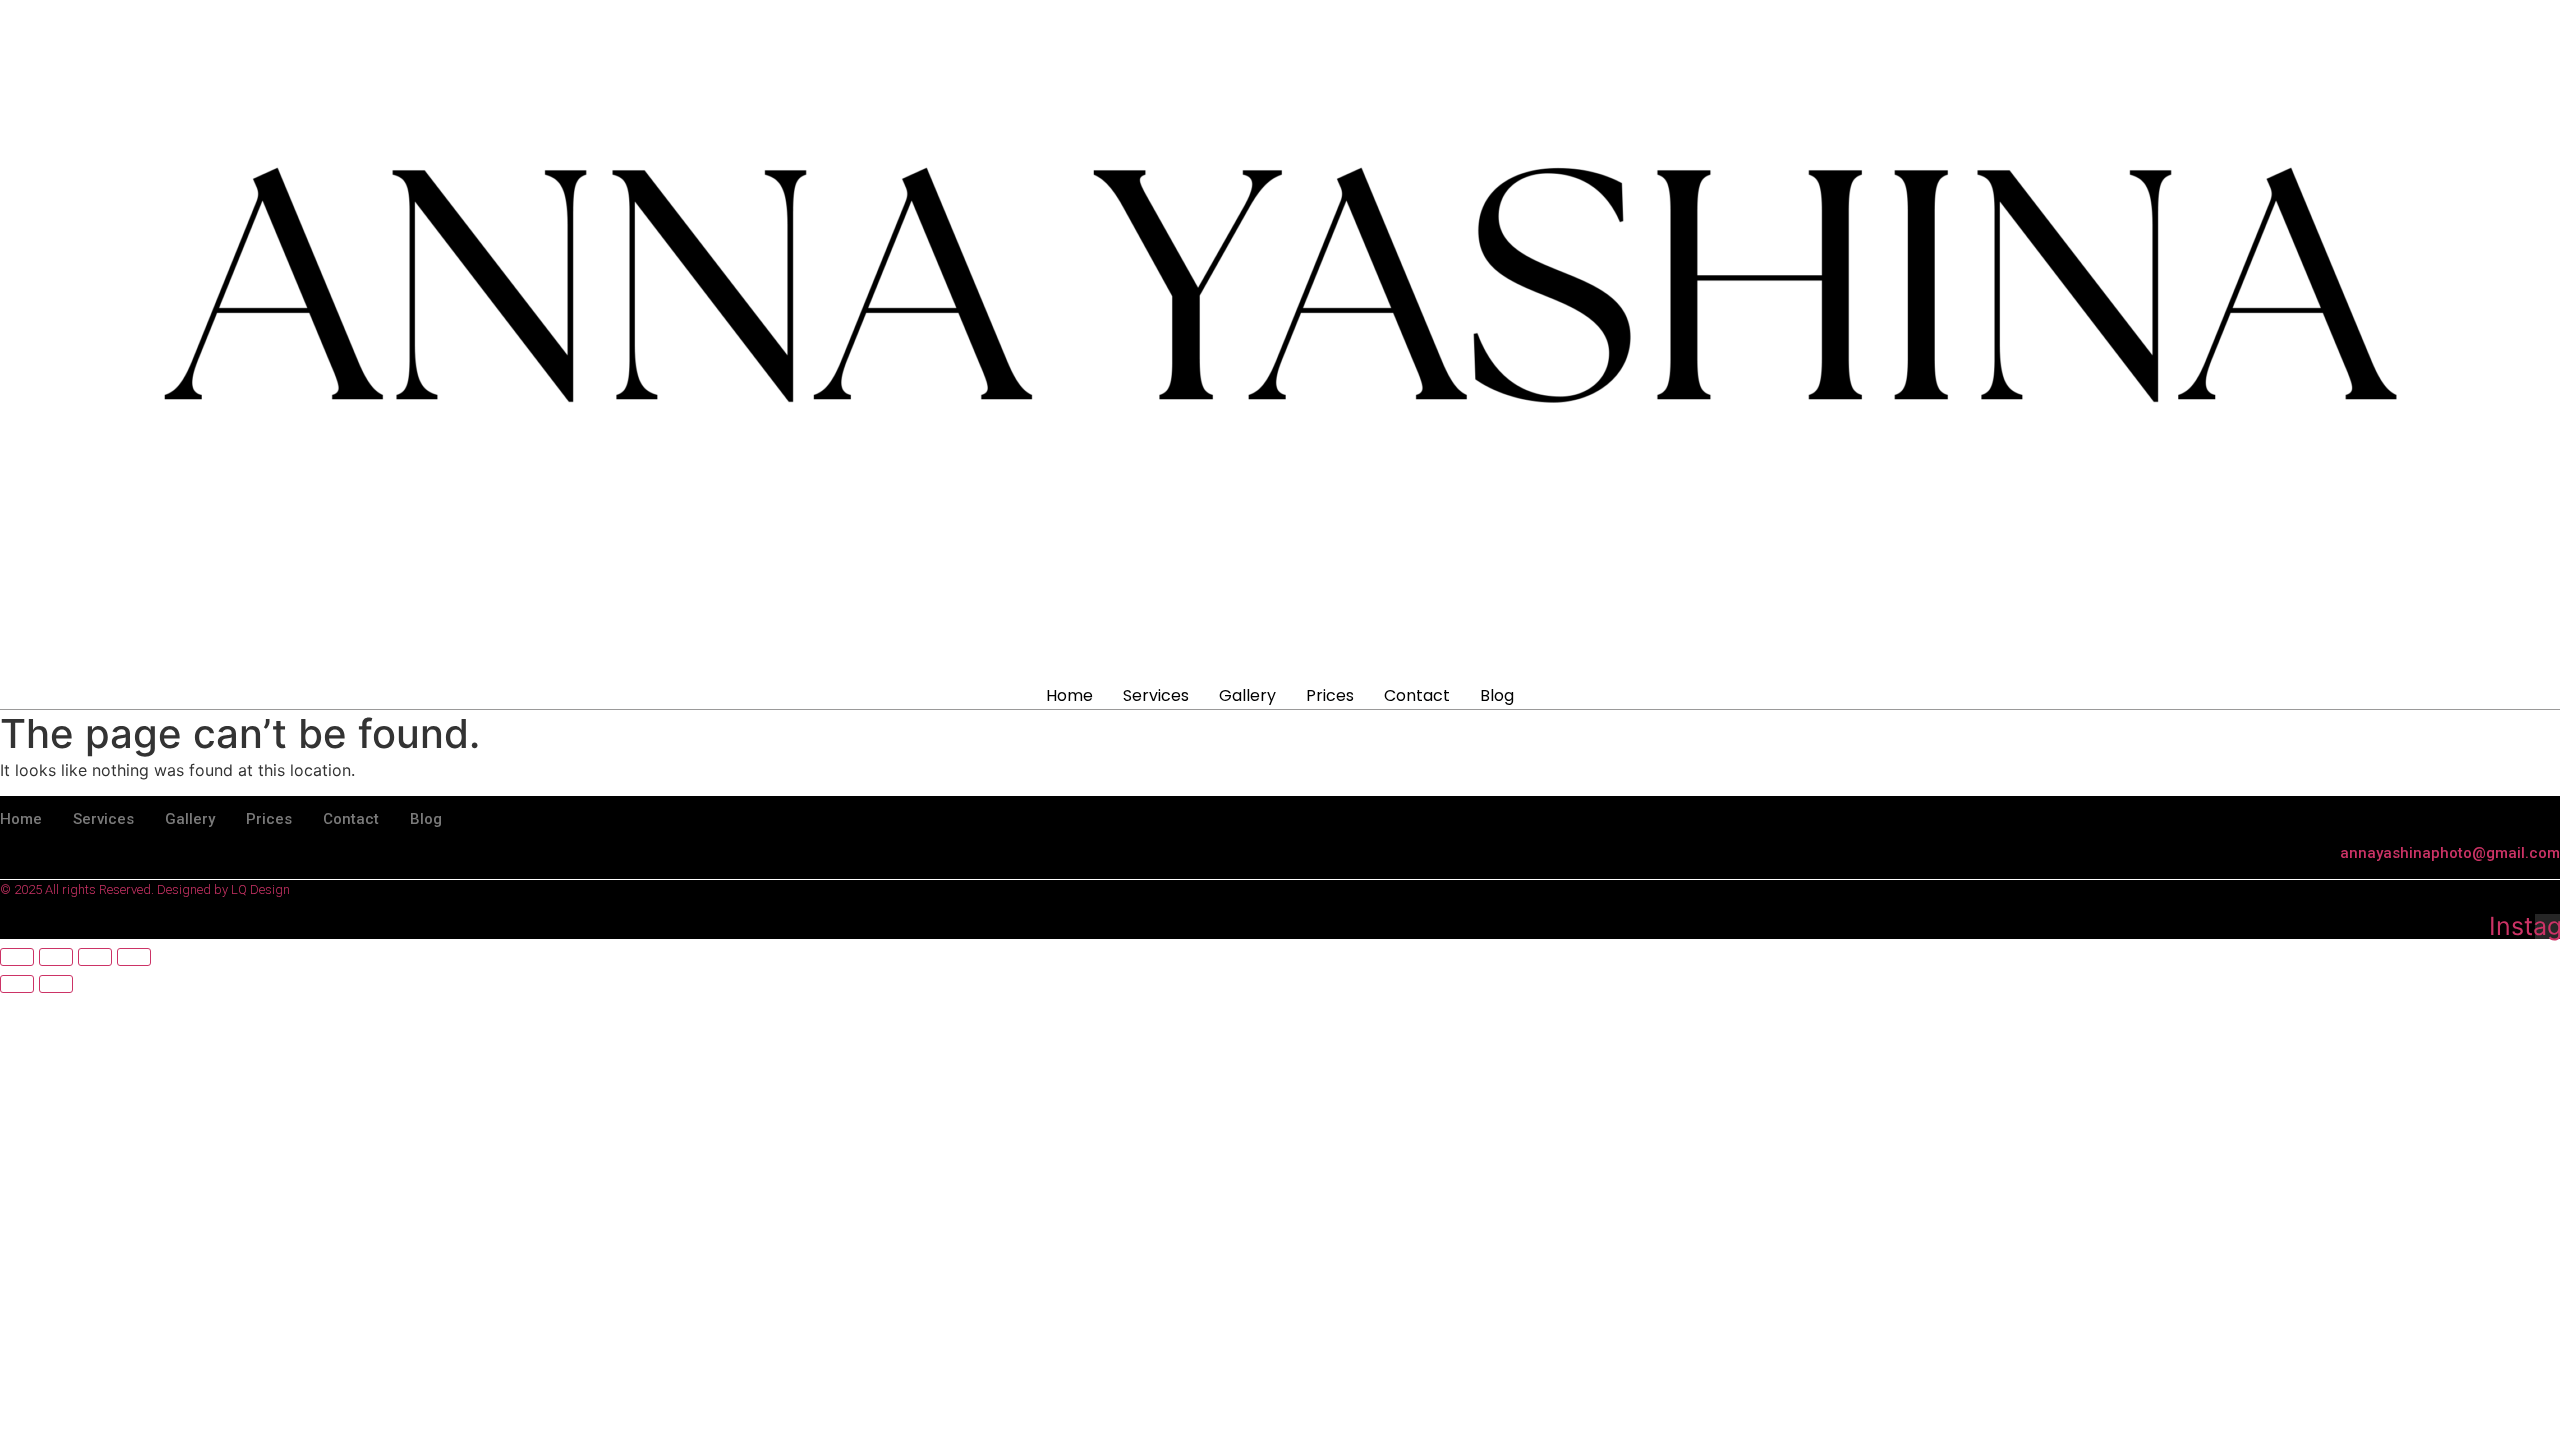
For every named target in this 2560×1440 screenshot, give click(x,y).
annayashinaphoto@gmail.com (2450, 853)
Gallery (1247, 695)
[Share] (95, 957)
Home (1069, 695)
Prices (1330, 695)
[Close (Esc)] (134, 957)
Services (1156, 695)
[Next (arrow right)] (56, 984)
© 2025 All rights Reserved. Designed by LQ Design (145, 889)
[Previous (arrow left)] (17, 984)
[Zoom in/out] (17, 957)
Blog (1497, 695)
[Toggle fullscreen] (56, 957)
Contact (1417, 695)
